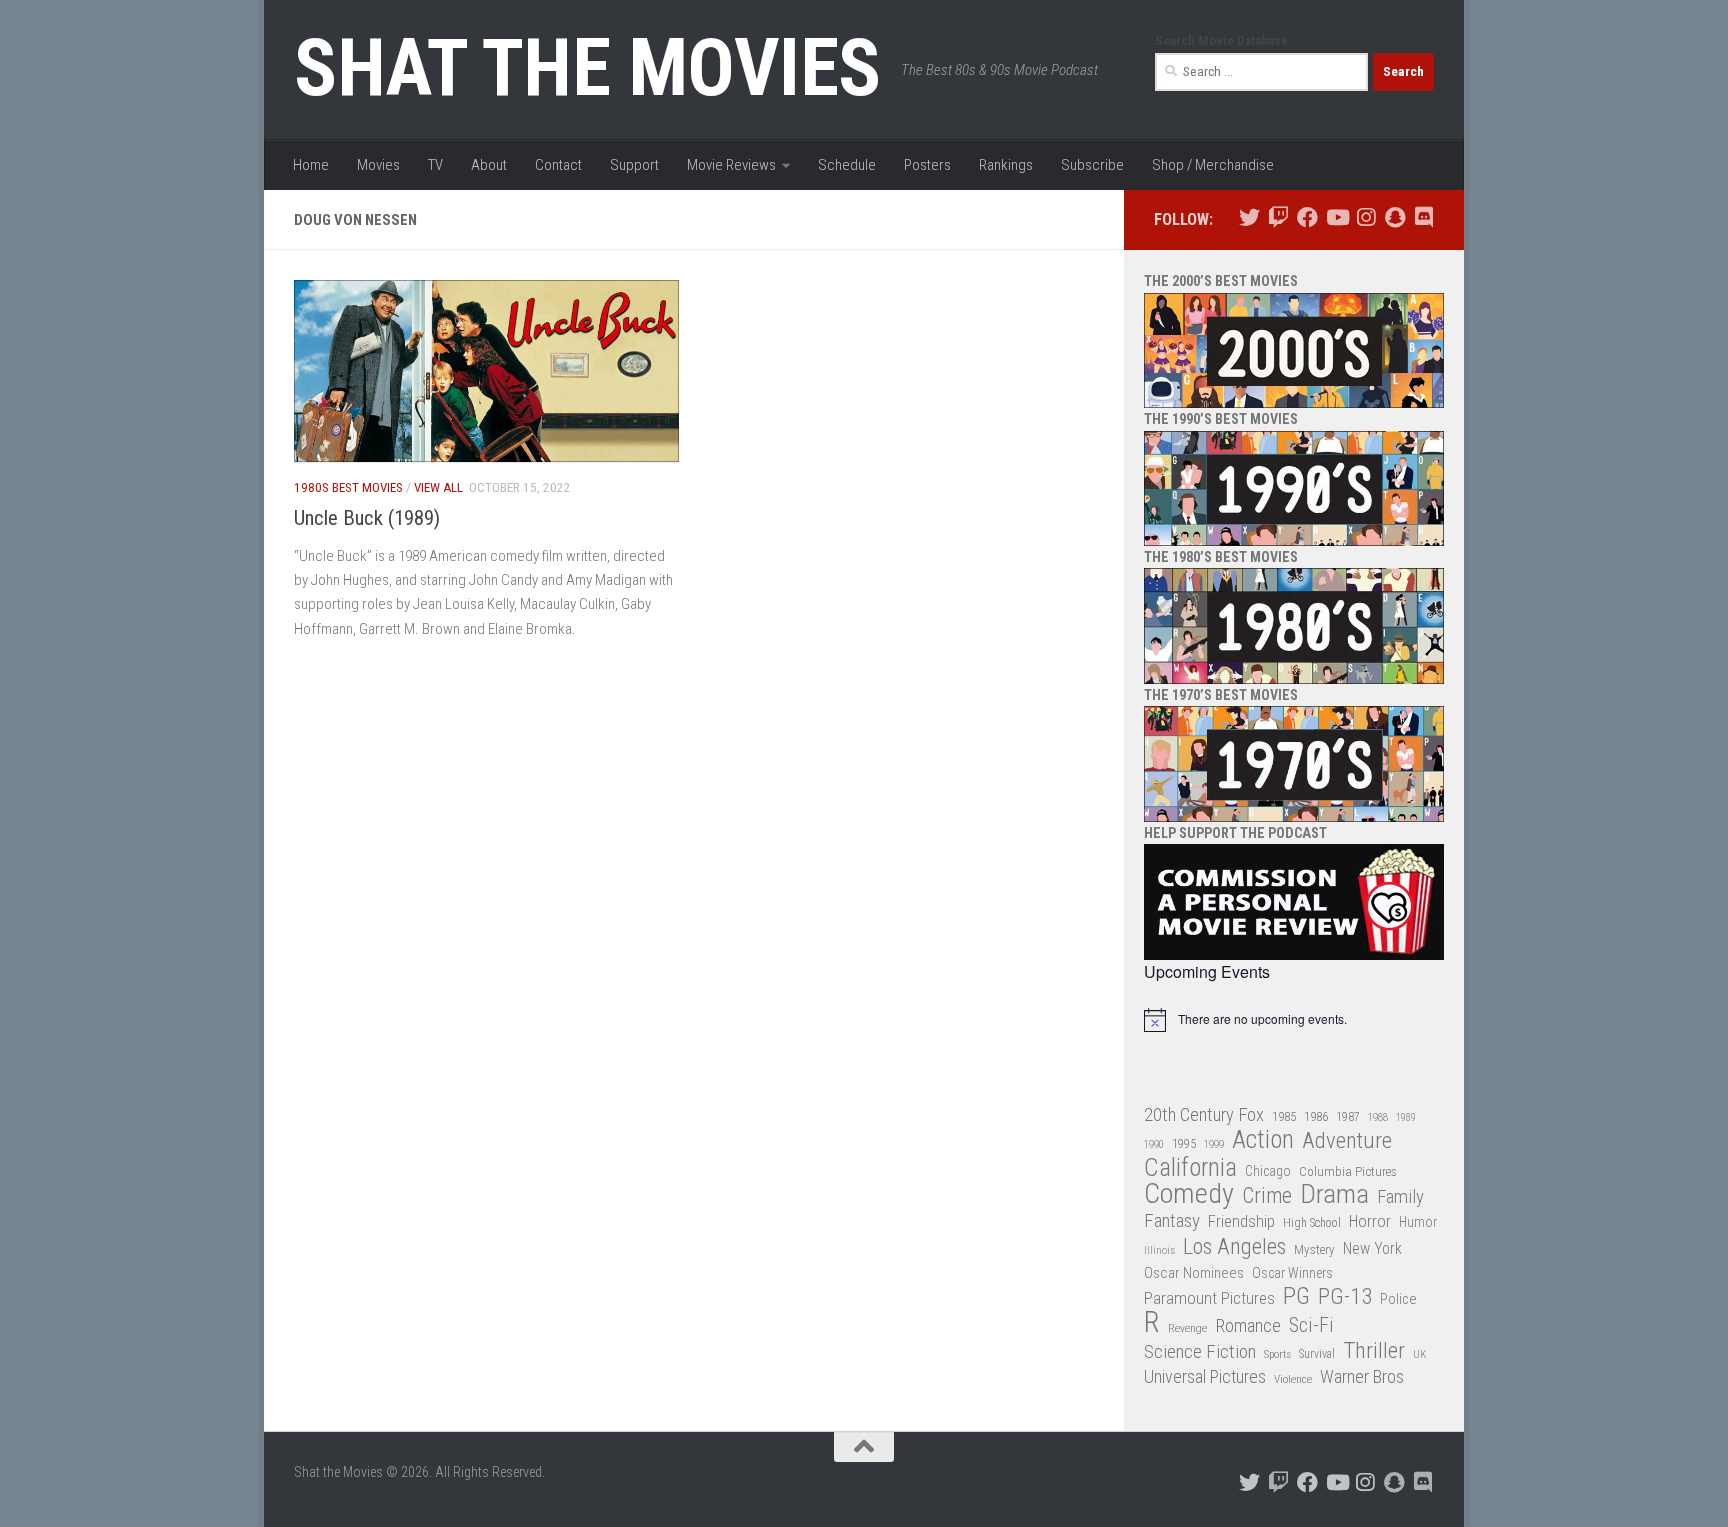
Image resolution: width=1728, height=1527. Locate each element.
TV (435, 165)
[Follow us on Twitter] (1249, 217)
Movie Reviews (731, 165)
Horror (1370, 1221)
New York (1372, 1248)
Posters (927, 165)
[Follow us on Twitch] (1278, 217)
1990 (1154, 1144)
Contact (558, 165)
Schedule (847, 165)
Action (1263, 1140)
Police (1398, 1299)
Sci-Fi (1311, 1326)
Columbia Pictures (1348, 1171)
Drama (1334, 1194)
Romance (1248, 1325)
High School (1312, 1223)
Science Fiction (1200, 1352)
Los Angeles (1234, 1246)
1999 (1214, 1144)
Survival (1317, 1354)
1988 (1378, 1117)
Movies (378, 165)
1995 (1184, 1144)
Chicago (1268, 1171)
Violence (1293, 1379)
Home (311, 165)
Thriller (1374, 1351)
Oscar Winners (1292, 1273)
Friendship (1241, 1221)
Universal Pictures (1205, 1376)
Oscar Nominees (1194, 1273)
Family (1400, 1197)
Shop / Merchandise (1213, 165)
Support (634, 165)
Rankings (1006, 165)
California (1190, 1168)
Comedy (1189, 1194)
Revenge (1187, 1328)
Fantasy (1172, 1221)
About (489, 165)
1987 (1348, 1117)
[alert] (1294, 1020)
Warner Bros (1362, 1377)
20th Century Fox (1204, 1114)
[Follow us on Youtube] (1336, 217)
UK (1419, 1354)
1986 (1316, 1116)
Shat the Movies (587, 68)
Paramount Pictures (1209, 1298)
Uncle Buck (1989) (367, 518)
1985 (1284, 1116)
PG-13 (1345, 1297)
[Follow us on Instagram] (1365, 217)
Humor (1418, 1222)
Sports (1277, 1354)
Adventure (1347, 1141)
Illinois (1159, 1250)
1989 (1406, 1117)
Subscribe (1092, 165)
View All (438, 487)
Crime (1267, 1196)
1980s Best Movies (348, 487)
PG (1296, 1296)
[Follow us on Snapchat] (1394, 217)
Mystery (1314, 1249)
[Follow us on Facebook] (1307, 217)
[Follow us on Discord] (1423, 217)
